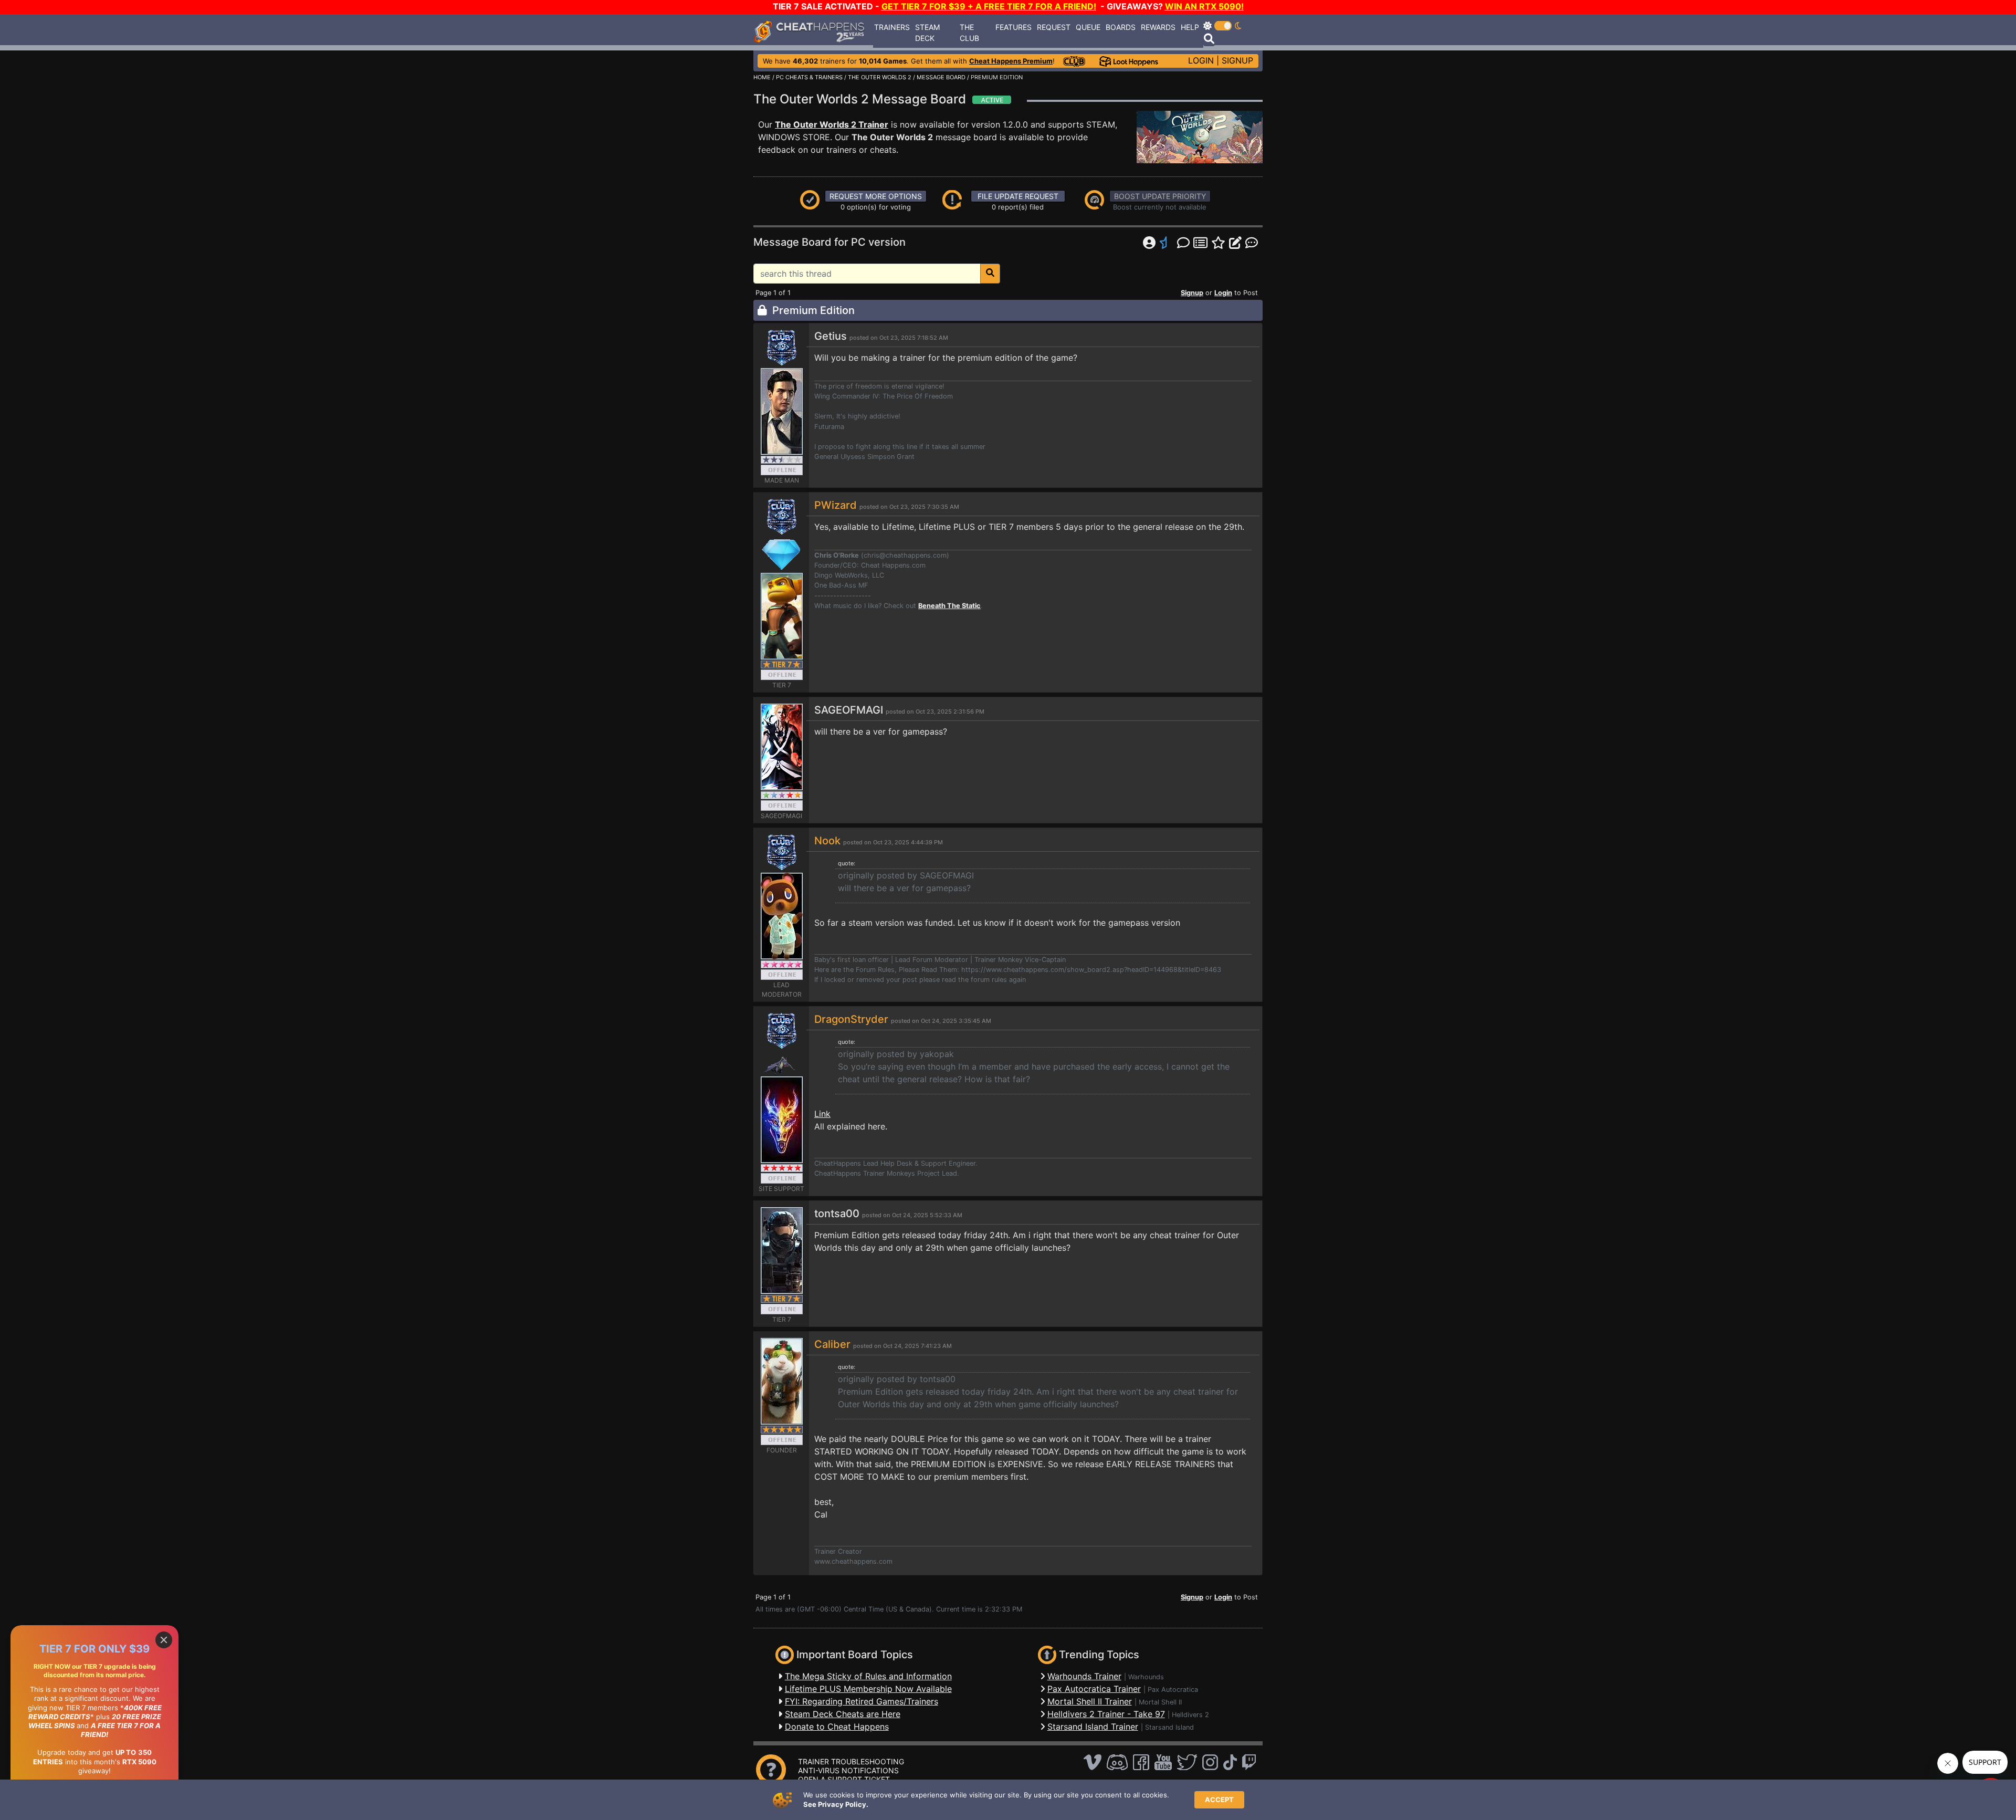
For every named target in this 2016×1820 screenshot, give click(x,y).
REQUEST (1054, 27)
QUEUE (1088, 27)
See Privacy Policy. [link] (836, 1804)
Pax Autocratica (1173, 1690)
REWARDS (1158, 27)
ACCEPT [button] (1219, 1800)
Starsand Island (1169, 1727)
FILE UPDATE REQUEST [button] (1018, 196)
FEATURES (1014, 27)
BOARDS (1121, 27)
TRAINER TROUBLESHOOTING (851, 1761)
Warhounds (1146, 1677)
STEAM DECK (927, 33)
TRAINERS (892, 27)
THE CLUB (969, 33)
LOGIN (1201, 60)
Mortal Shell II (1160, 1702)
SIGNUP (1237, 60)
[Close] (164, 1640)
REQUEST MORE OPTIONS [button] (876, 196)
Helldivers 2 (1190, 1715)
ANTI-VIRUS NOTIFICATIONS (848, 1770)
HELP (1190, 27)
